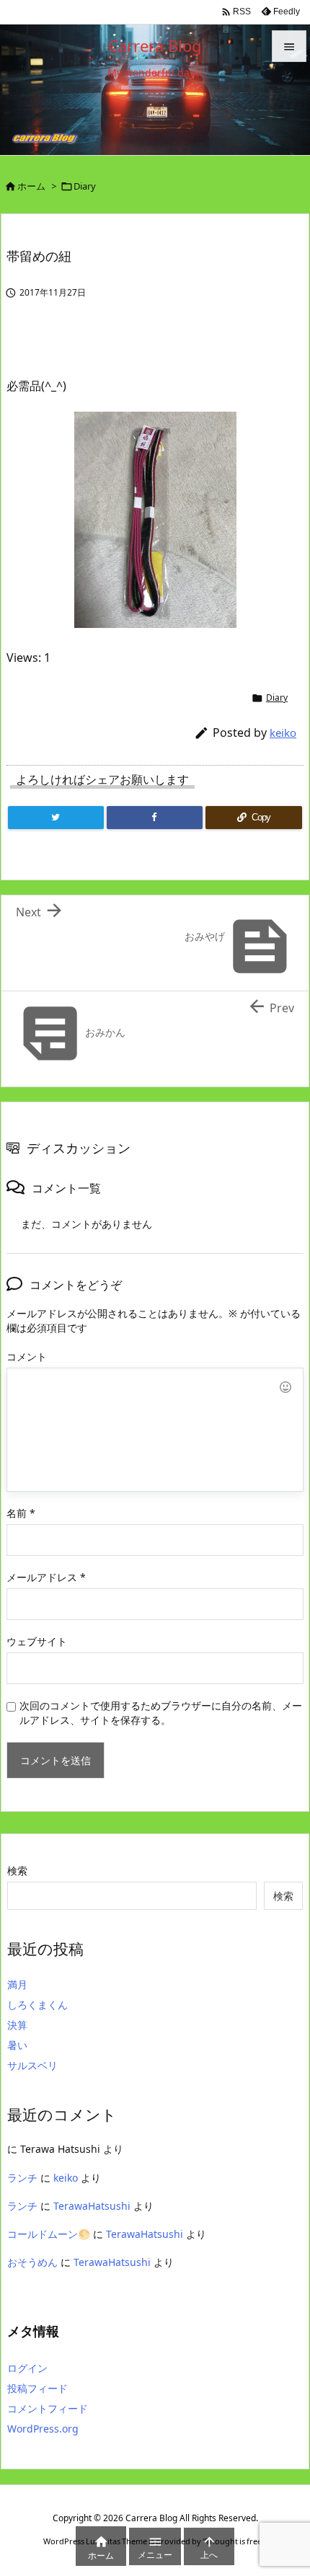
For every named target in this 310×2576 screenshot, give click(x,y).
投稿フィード (37, 2388)
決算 (17, 2025)
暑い (17, 2045)
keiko (283, 732)
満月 (17, 1984)
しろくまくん (37, 2005)
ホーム (31, 186)
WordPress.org (43, 2429)
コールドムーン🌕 (49, 2234)
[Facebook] (155, 818)
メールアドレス (46, 1577)
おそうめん (32, 2262)
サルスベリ (32, 2065)
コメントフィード (48, 2408)
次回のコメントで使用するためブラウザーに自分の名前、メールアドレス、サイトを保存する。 (161, 1713)
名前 (21, 1513)
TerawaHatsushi (92, 2206)
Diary (85, 186)
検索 (17, 1871)
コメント (27, 1356)
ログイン (27, 2368)
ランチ (22, 2178)
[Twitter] (56, 818)
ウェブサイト (37, 1641)
